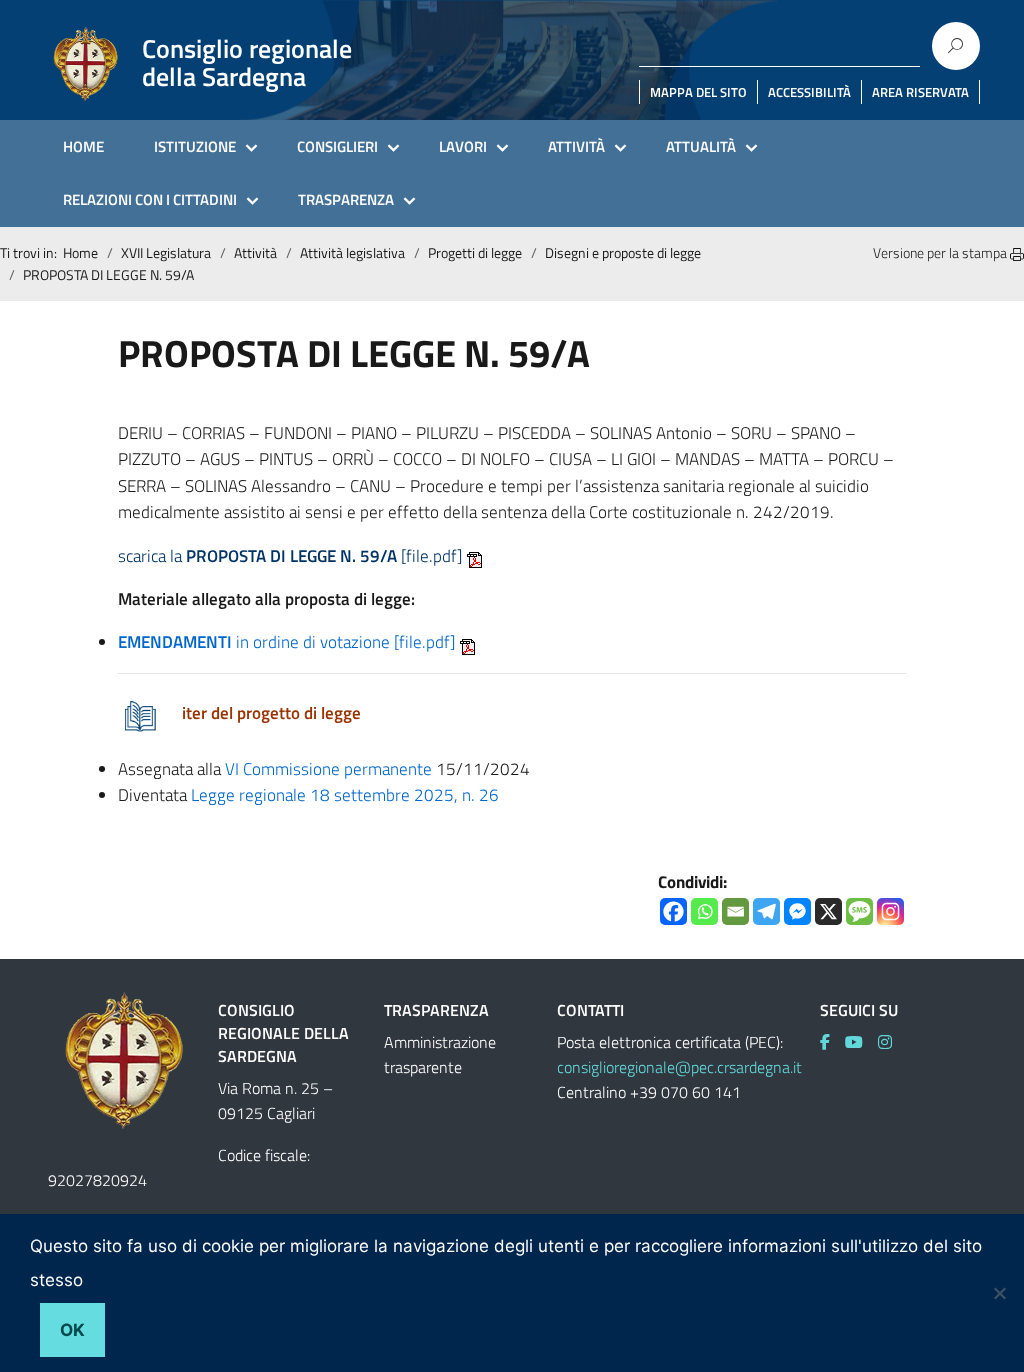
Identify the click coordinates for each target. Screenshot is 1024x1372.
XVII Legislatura (166, 252)
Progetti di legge (475, 252)
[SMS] (859, 911)
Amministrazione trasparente (440, 1054)
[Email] (735, 911)
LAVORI (463, 146)
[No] (999, 1293)
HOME (83, 146)
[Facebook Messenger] (797, 911)
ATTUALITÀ (701, 146)
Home (80, 252)
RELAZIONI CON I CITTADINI (150, 199)
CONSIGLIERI (337, 146)
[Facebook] (673, 911)
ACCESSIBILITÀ (809, 92)
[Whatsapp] (704, 911)
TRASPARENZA (346, 199)
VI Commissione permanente (328, 769)
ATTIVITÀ (576, 146)
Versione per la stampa (941, 252)
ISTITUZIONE (195, 146)
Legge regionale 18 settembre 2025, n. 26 (345, 795)
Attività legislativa (352, 252)
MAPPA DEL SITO (698, 92)
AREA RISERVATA (920, 92)
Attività (255, 252)
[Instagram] (890, 911)
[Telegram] (766, 911)
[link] (832, 1042)
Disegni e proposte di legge (623, 252)
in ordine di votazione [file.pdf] (286, 642)
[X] (828, 911)
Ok (72, 1330)
